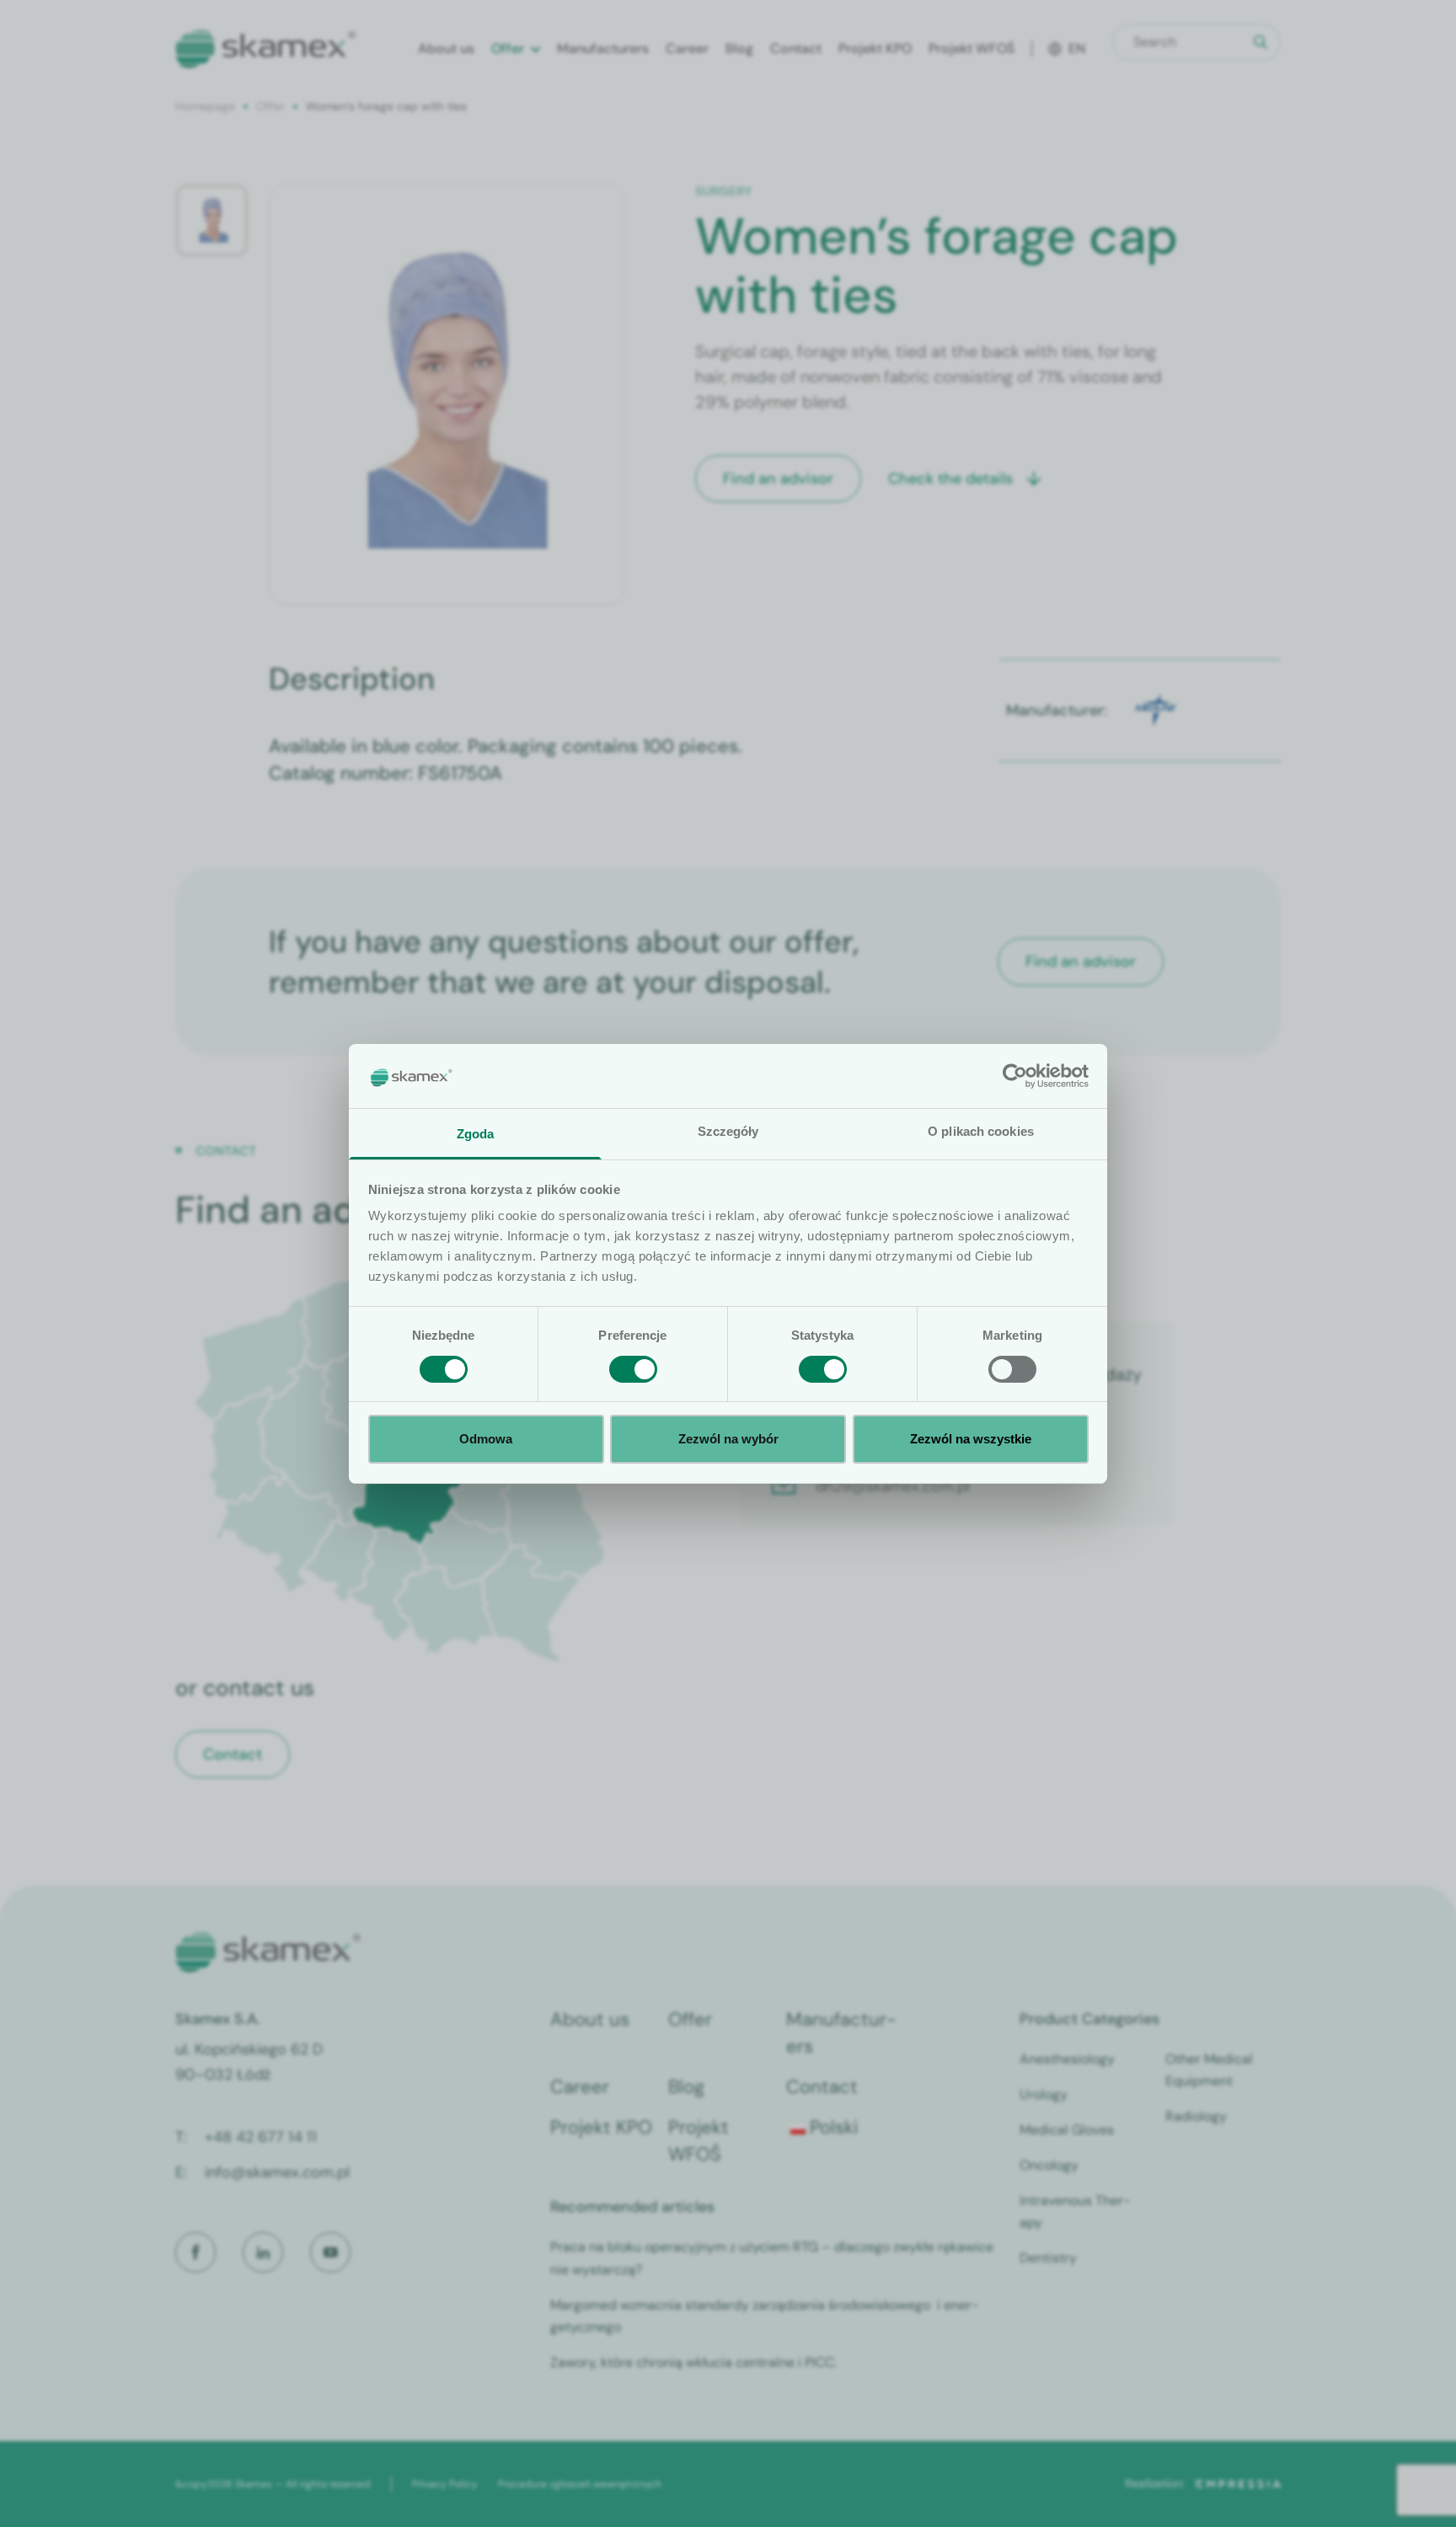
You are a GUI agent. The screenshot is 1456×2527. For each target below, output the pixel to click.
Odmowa (486, 1439)
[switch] (633, 1369)
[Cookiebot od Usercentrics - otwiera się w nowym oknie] (1015, 1076)
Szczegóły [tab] (728, 1131)
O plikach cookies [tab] (981, 1131)
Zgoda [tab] (476, 1134)
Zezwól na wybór (728, 1439)
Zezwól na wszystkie (971, 1439)
